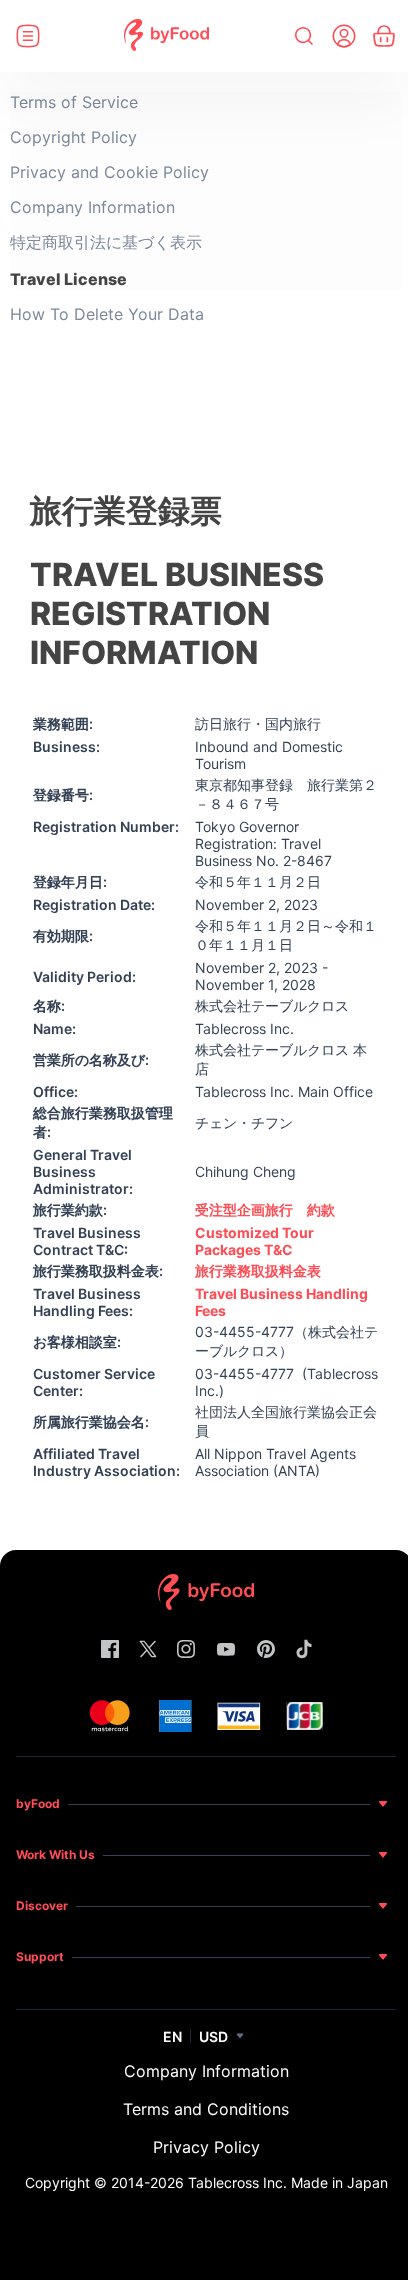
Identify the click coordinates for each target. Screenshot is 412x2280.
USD (213, 2036)
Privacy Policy (206, 2147)
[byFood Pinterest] (266, 1650)
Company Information (206, 2071)
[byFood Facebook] (110, 1650)
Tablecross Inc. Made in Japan (288, 2182)
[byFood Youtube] (226, 1650)
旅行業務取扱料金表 (258, 1270)
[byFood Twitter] (148, 1650)
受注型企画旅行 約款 (265, 1209)
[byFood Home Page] (166, 36)
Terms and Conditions (206, 2109)
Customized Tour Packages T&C (254, 1241)
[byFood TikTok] (304, 1650)
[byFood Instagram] (186, 1650)
